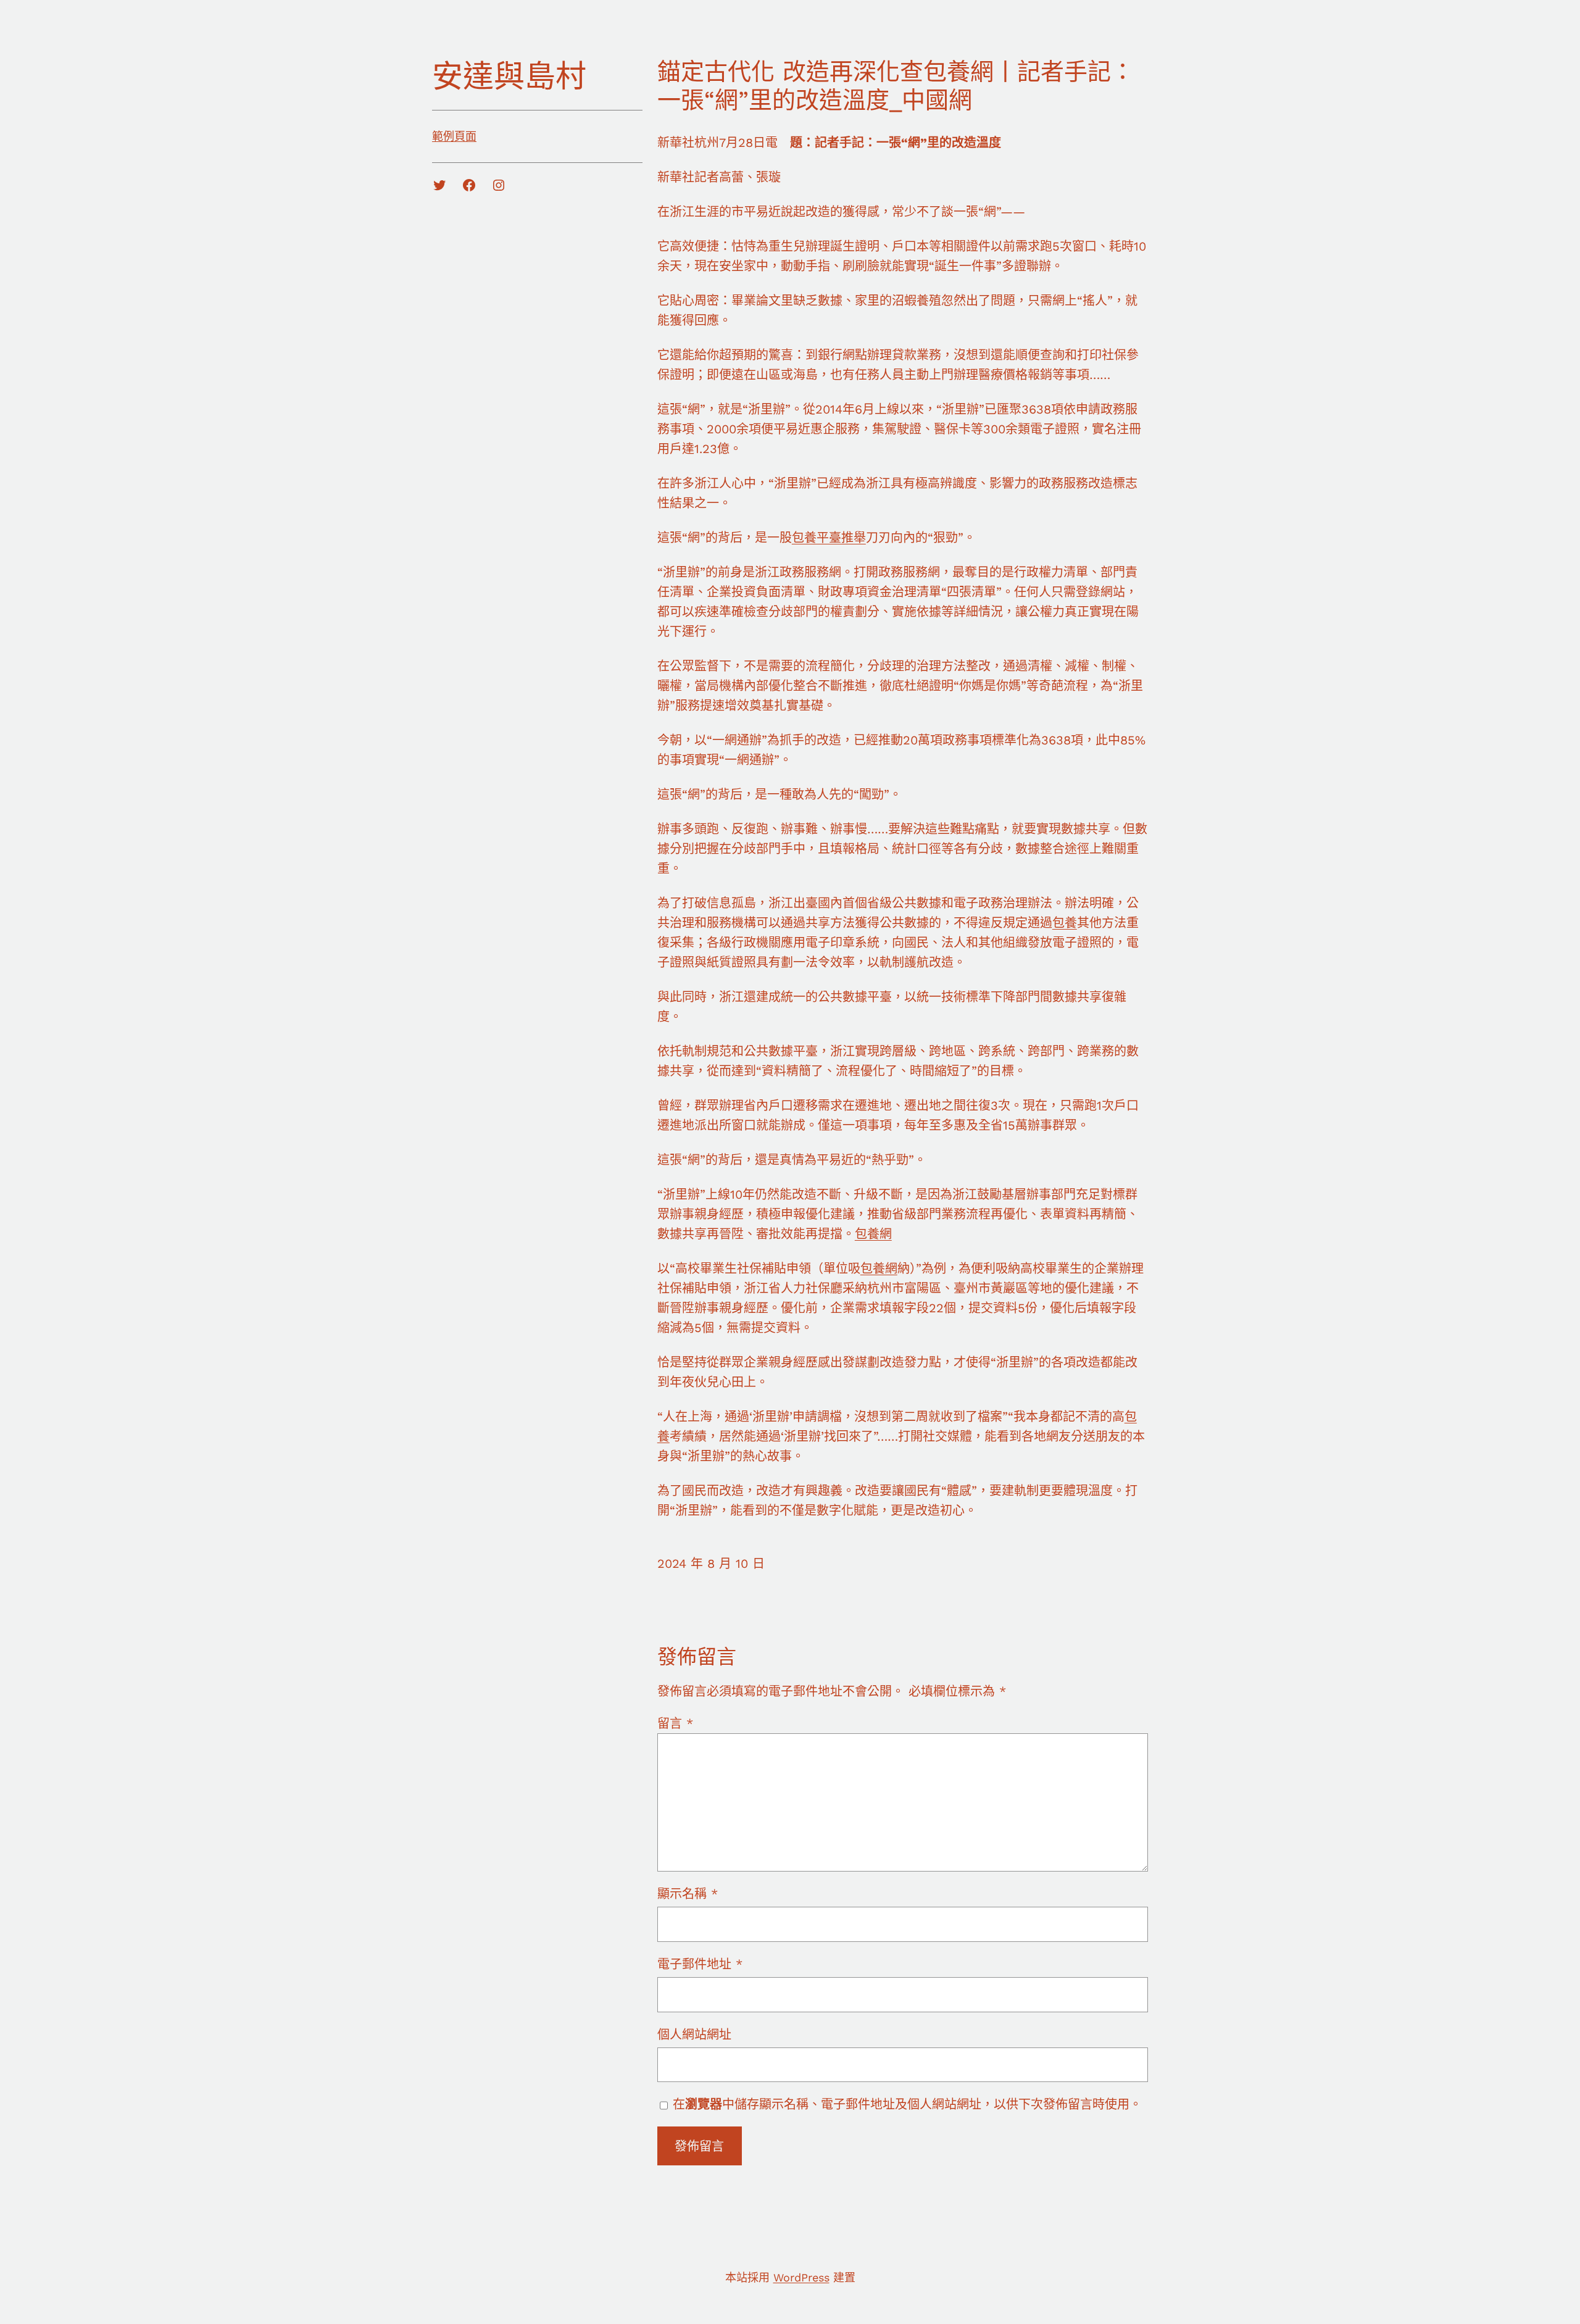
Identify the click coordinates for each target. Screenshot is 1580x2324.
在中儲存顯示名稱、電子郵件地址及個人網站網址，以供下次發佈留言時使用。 (907, 2104)
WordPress (801, 2277)
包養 (1065, 923)
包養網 (873, 1234)
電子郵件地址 (700, 1964)
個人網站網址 (694, 2035)
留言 (675, 1723)
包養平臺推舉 (829, 538)
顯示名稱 (688, 1894)
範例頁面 (454, 136)
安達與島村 (509, 76)
